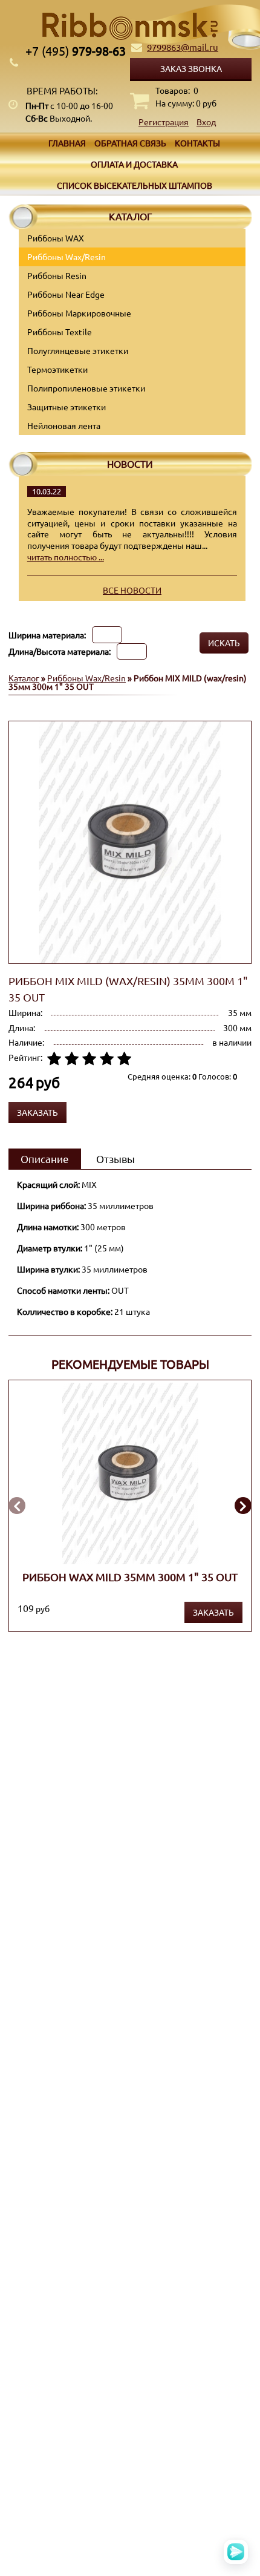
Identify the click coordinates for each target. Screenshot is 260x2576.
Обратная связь (130, 143)
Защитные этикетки (67, 407)
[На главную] (130, 26)
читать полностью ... (66, 557)
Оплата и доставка (134, 164)
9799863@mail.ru (183, 47)
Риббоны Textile (60, 332)
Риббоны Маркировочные (79, 313)
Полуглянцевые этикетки (78, 350)
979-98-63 (76, 51)
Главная (67, 143)
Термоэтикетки (57, 369)
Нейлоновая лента (64, 425)
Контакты (197, 143)
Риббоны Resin (57, 275)
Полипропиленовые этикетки (86, 388)
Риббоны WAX (56, 238)
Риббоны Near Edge (66, 294)
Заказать (213, 1612)
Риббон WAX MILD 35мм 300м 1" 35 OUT (130, 1576)
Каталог (24, 678)
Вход (206, 122)
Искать (224, 643)
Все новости (132, 590)
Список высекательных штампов (135, 185)
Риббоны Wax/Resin (67, 257)
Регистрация (164, 122)
